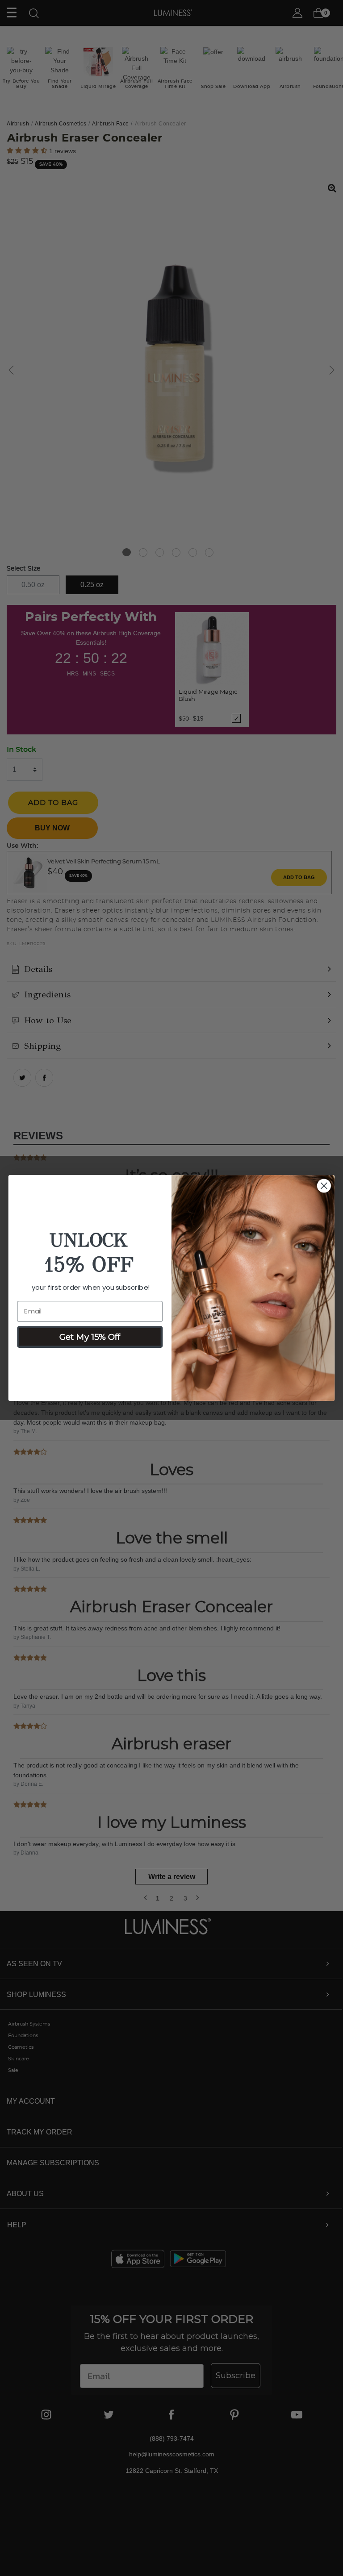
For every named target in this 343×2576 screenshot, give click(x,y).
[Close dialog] (324, 1186)
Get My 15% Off (90, 1337)
